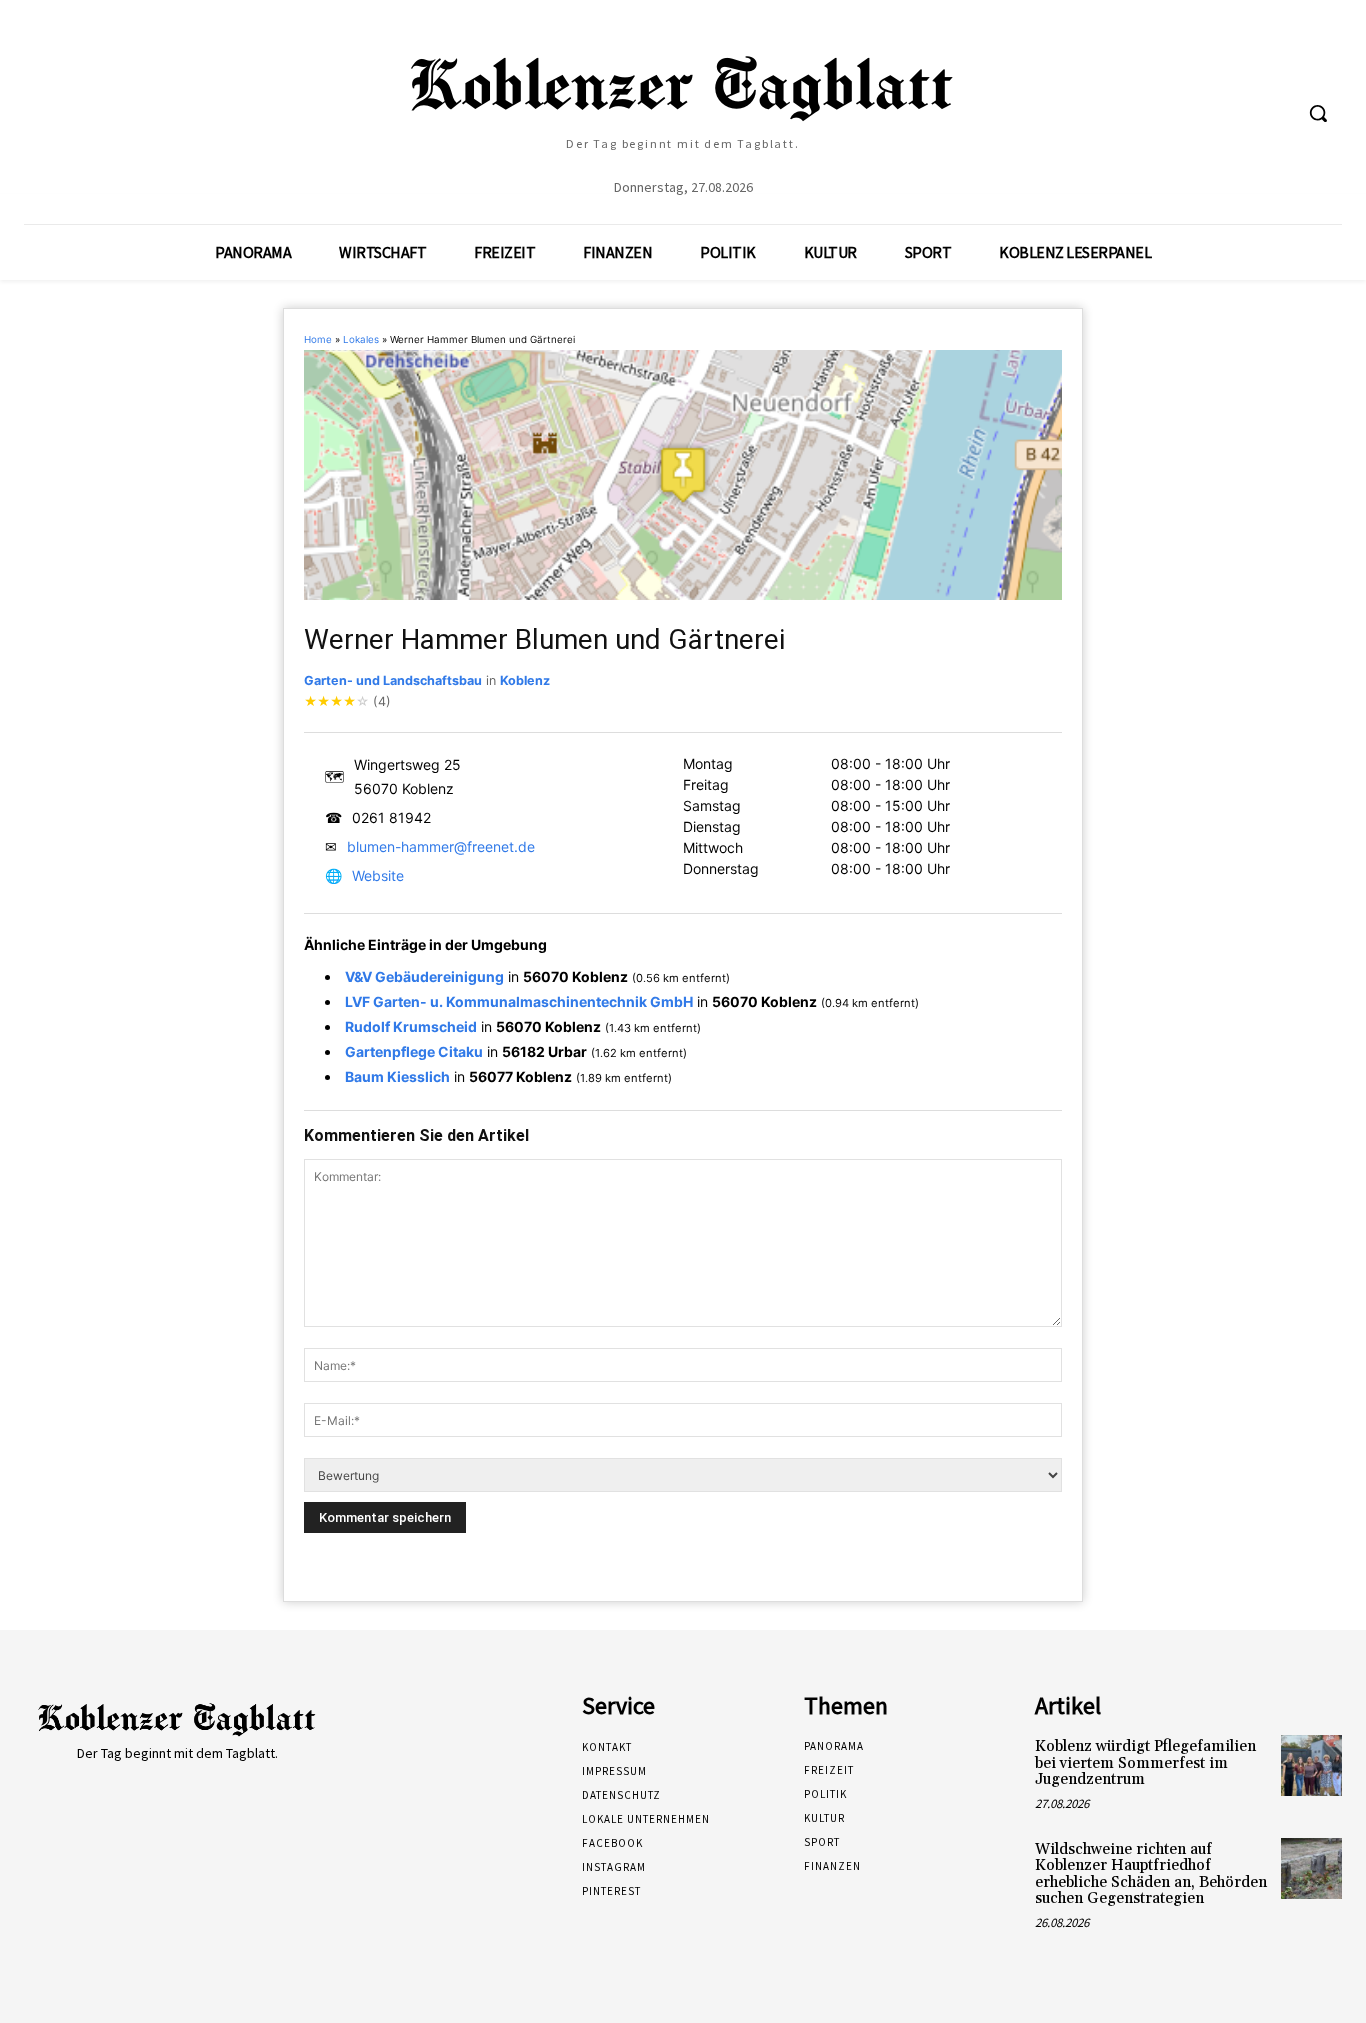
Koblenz (525, 680)
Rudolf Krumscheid (411, 1026)
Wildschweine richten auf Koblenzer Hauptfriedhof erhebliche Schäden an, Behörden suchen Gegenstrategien (1151, 1874)
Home (318, 339)
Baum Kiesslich (397, 1076)
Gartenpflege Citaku (414, 1051)
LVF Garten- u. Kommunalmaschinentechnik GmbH (519, 1001)
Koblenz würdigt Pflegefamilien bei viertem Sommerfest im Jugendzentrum (1145, 1763)
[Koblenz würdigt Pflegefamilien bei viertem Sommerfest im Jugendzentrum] (1311, 1765)
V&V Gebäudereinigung (424, 976)
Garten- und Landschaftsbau (393, 680)
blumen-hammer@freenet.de (441, 846)
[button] (1318, 113)
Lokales (361, 339)
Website (378, 875)
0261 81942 (391, 817)
